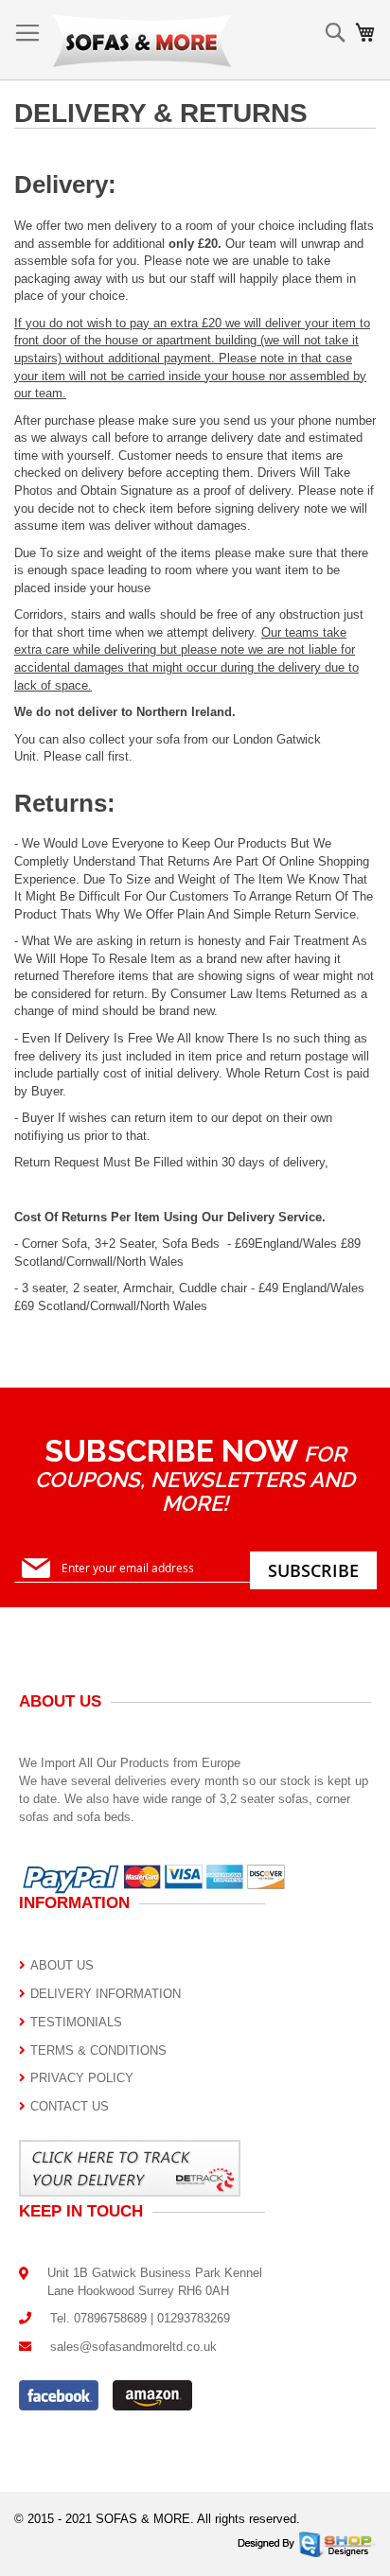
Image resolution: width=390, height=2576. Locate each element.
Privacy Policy (82, 2078)
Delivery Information (106, 1994)
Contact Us (70, 2106)
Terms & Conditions (98, 2050)
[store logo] (142, 40)
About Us (62, 1965)
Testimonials (76, 2022)
